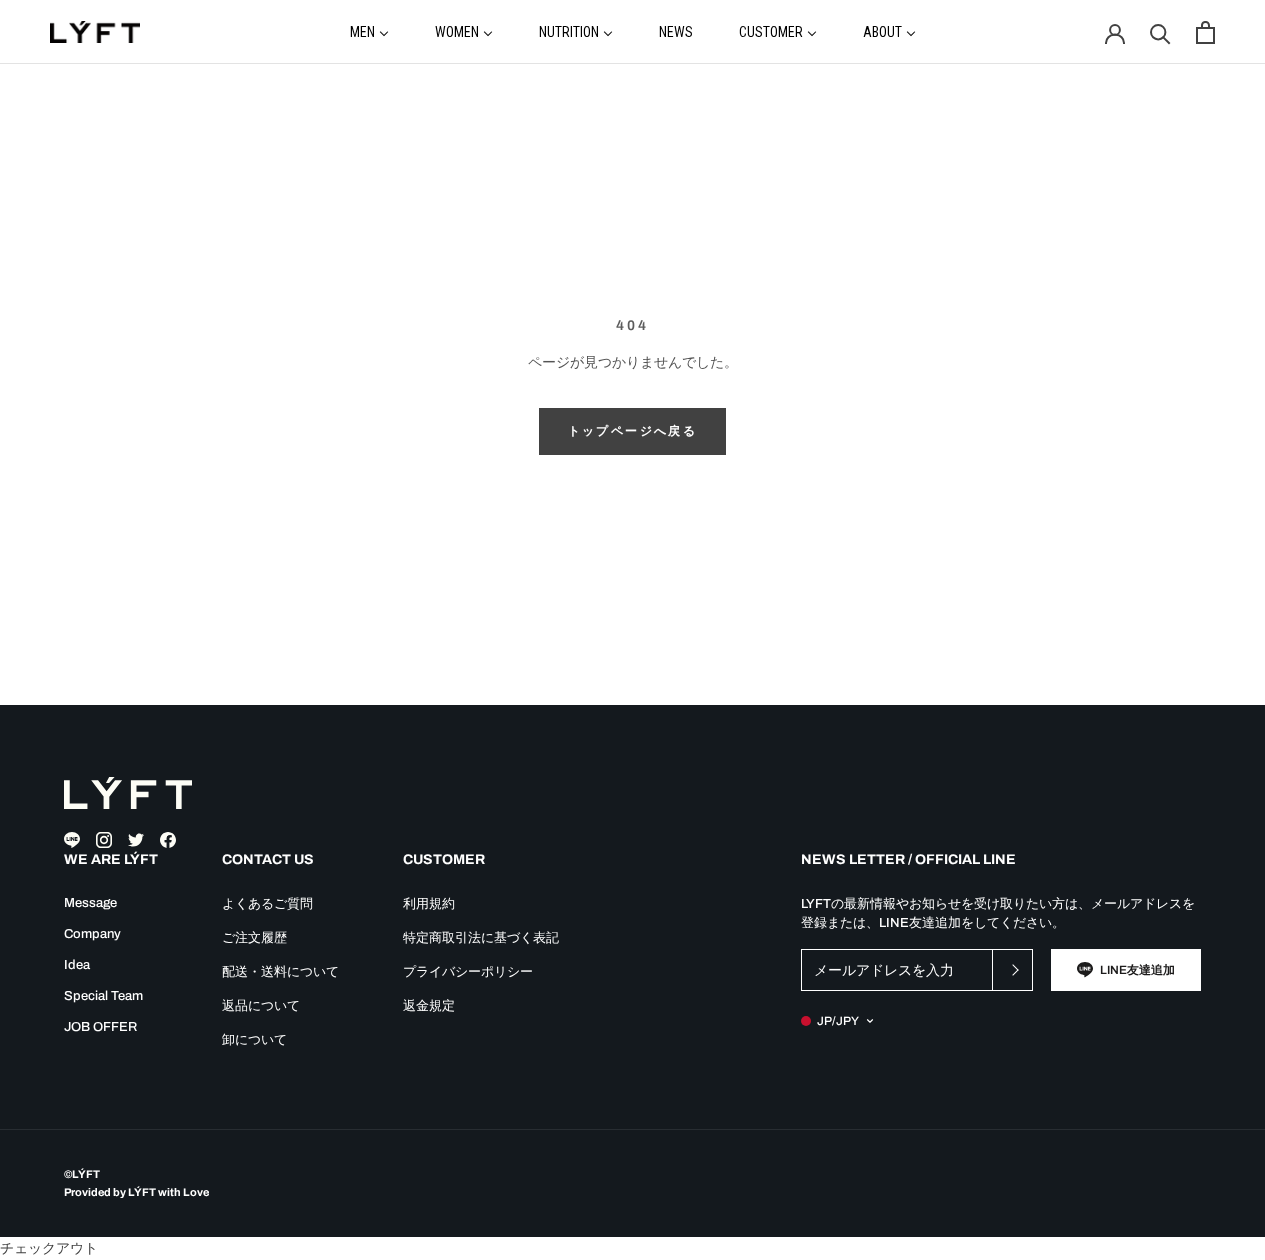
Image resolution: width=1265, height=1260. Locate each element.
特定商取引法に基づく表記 (481, 938)
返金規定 (429, 1006)
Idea (77, 965)
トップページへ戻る (633, 431)
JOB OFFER (100, 1027)
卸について (254, 1040)
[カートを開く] (1205, 32)
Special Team (103, 996)
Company (92, 934)
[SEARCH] (1160, 32)
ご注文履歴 (254, 938)
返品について (261, 1006)
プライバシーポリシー (468, 972)
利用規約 (429, 904)
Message (90, 903)
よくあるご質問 (267, 904)
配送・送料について (280, 972)
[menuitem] (369, 31)
